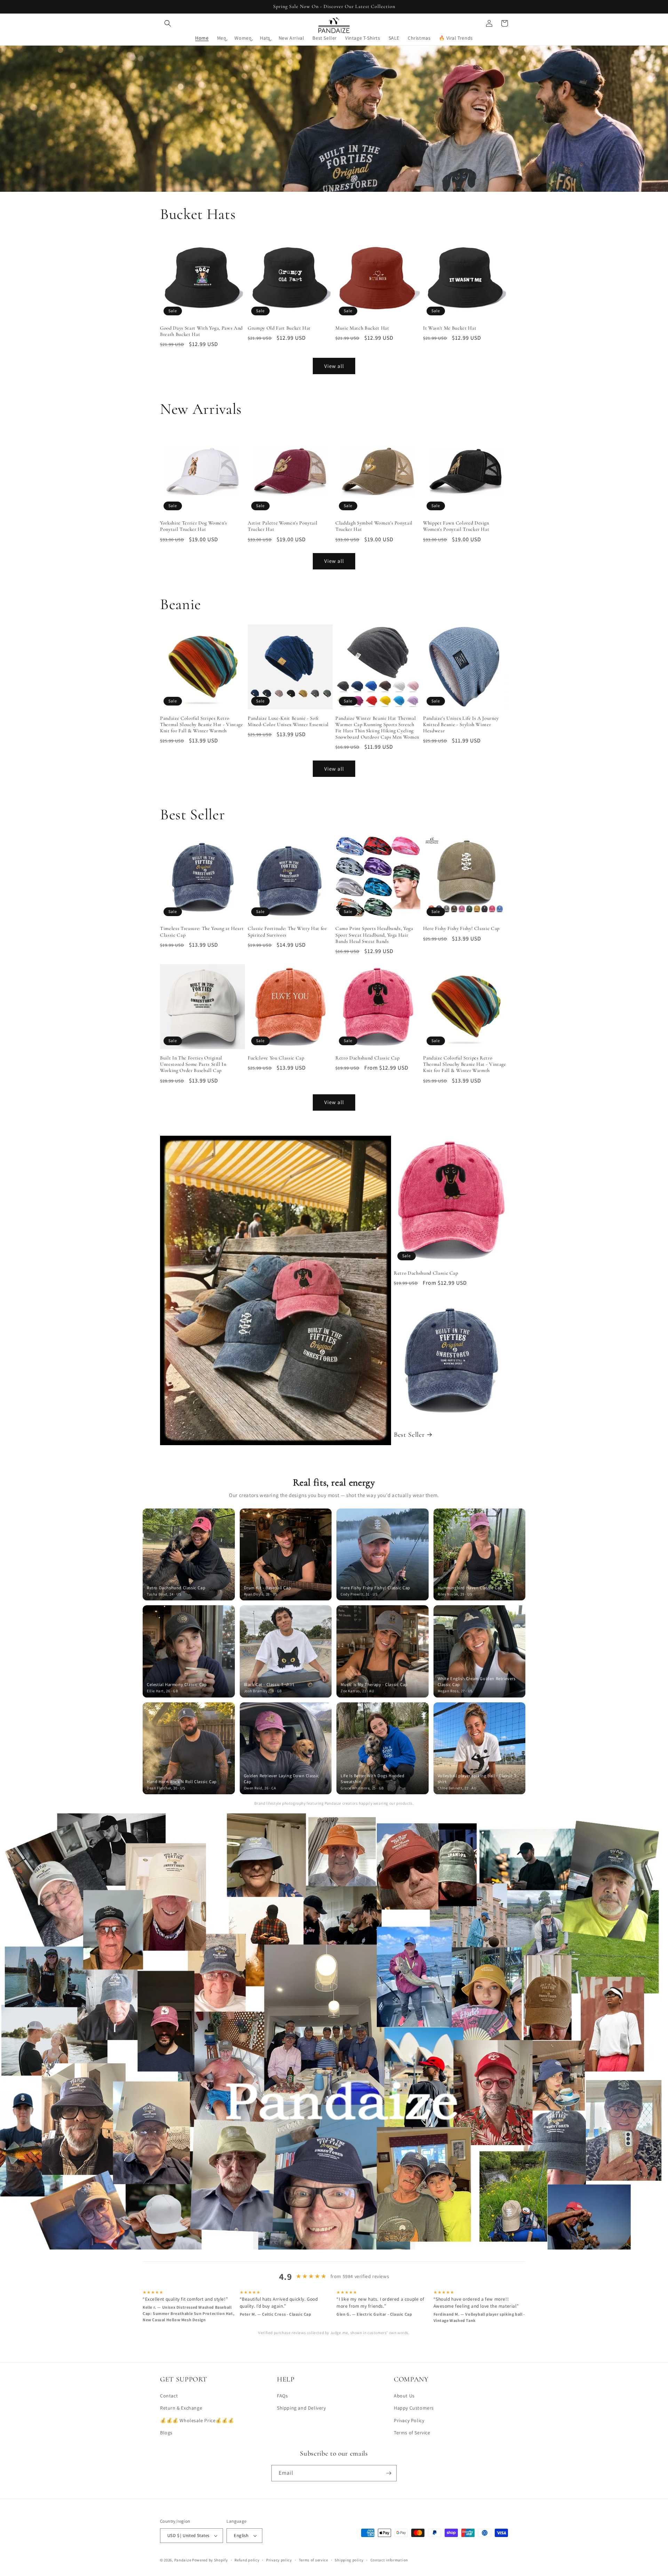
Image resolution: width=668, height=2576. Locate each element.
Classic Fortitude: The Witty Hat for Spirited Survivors (287, 932)
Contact (169, 2396)
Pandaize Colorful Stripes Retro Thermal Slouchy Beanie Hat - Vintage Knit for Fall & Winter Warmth (202, 724)
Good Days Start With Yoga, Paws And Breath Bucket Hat (201, 331)
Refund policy (247, 2560)
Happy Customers (414, 2408)
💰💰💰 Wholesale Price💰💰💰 (197, 2420)
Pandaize (183, 2560)
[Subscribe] (389, 2473)
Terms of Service (412, 2433)
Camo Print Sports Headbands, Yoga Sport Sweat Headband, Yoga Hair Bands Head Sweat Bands (374, 935)
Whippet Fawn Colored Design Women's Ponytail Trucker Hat (456, 526)
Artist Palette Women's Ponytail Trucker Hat (283, 526)
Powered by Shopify (210, 2560)
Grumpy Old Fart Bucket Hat (279, 328)
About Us (404, 2396)
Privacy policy (279, 2560)
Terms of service (313, 2560)
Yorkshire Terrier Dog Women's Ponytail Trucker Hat (194, 526)
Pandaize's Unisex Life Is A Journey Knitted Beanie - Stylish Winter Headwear (461, 724)
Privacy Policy (409, 2420)
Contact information (389, 2560)
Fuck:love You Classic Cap (276, 1058)
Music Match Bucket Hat (362, 328)
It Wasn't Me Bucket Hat (450, 328)
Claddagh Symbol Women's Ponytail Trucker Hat (374, 526)
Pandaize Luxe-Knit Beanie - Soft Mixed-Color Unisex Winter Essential (288, 721)
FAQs (282, 2396)
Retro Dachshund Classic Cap (368, 1058)
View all (334, 366)
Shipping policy (349, 2560)
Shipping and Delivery (301, 2408)
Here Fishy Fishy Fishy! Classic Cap (461, 928)
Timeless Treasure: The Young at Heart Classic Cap (202, 932)
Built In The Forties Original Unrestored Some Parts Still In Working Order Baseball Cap (193, 1064)
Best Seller (409, 1435)
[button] (168, 23)
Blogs (166, 2433)
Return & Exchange (181, 2408)
